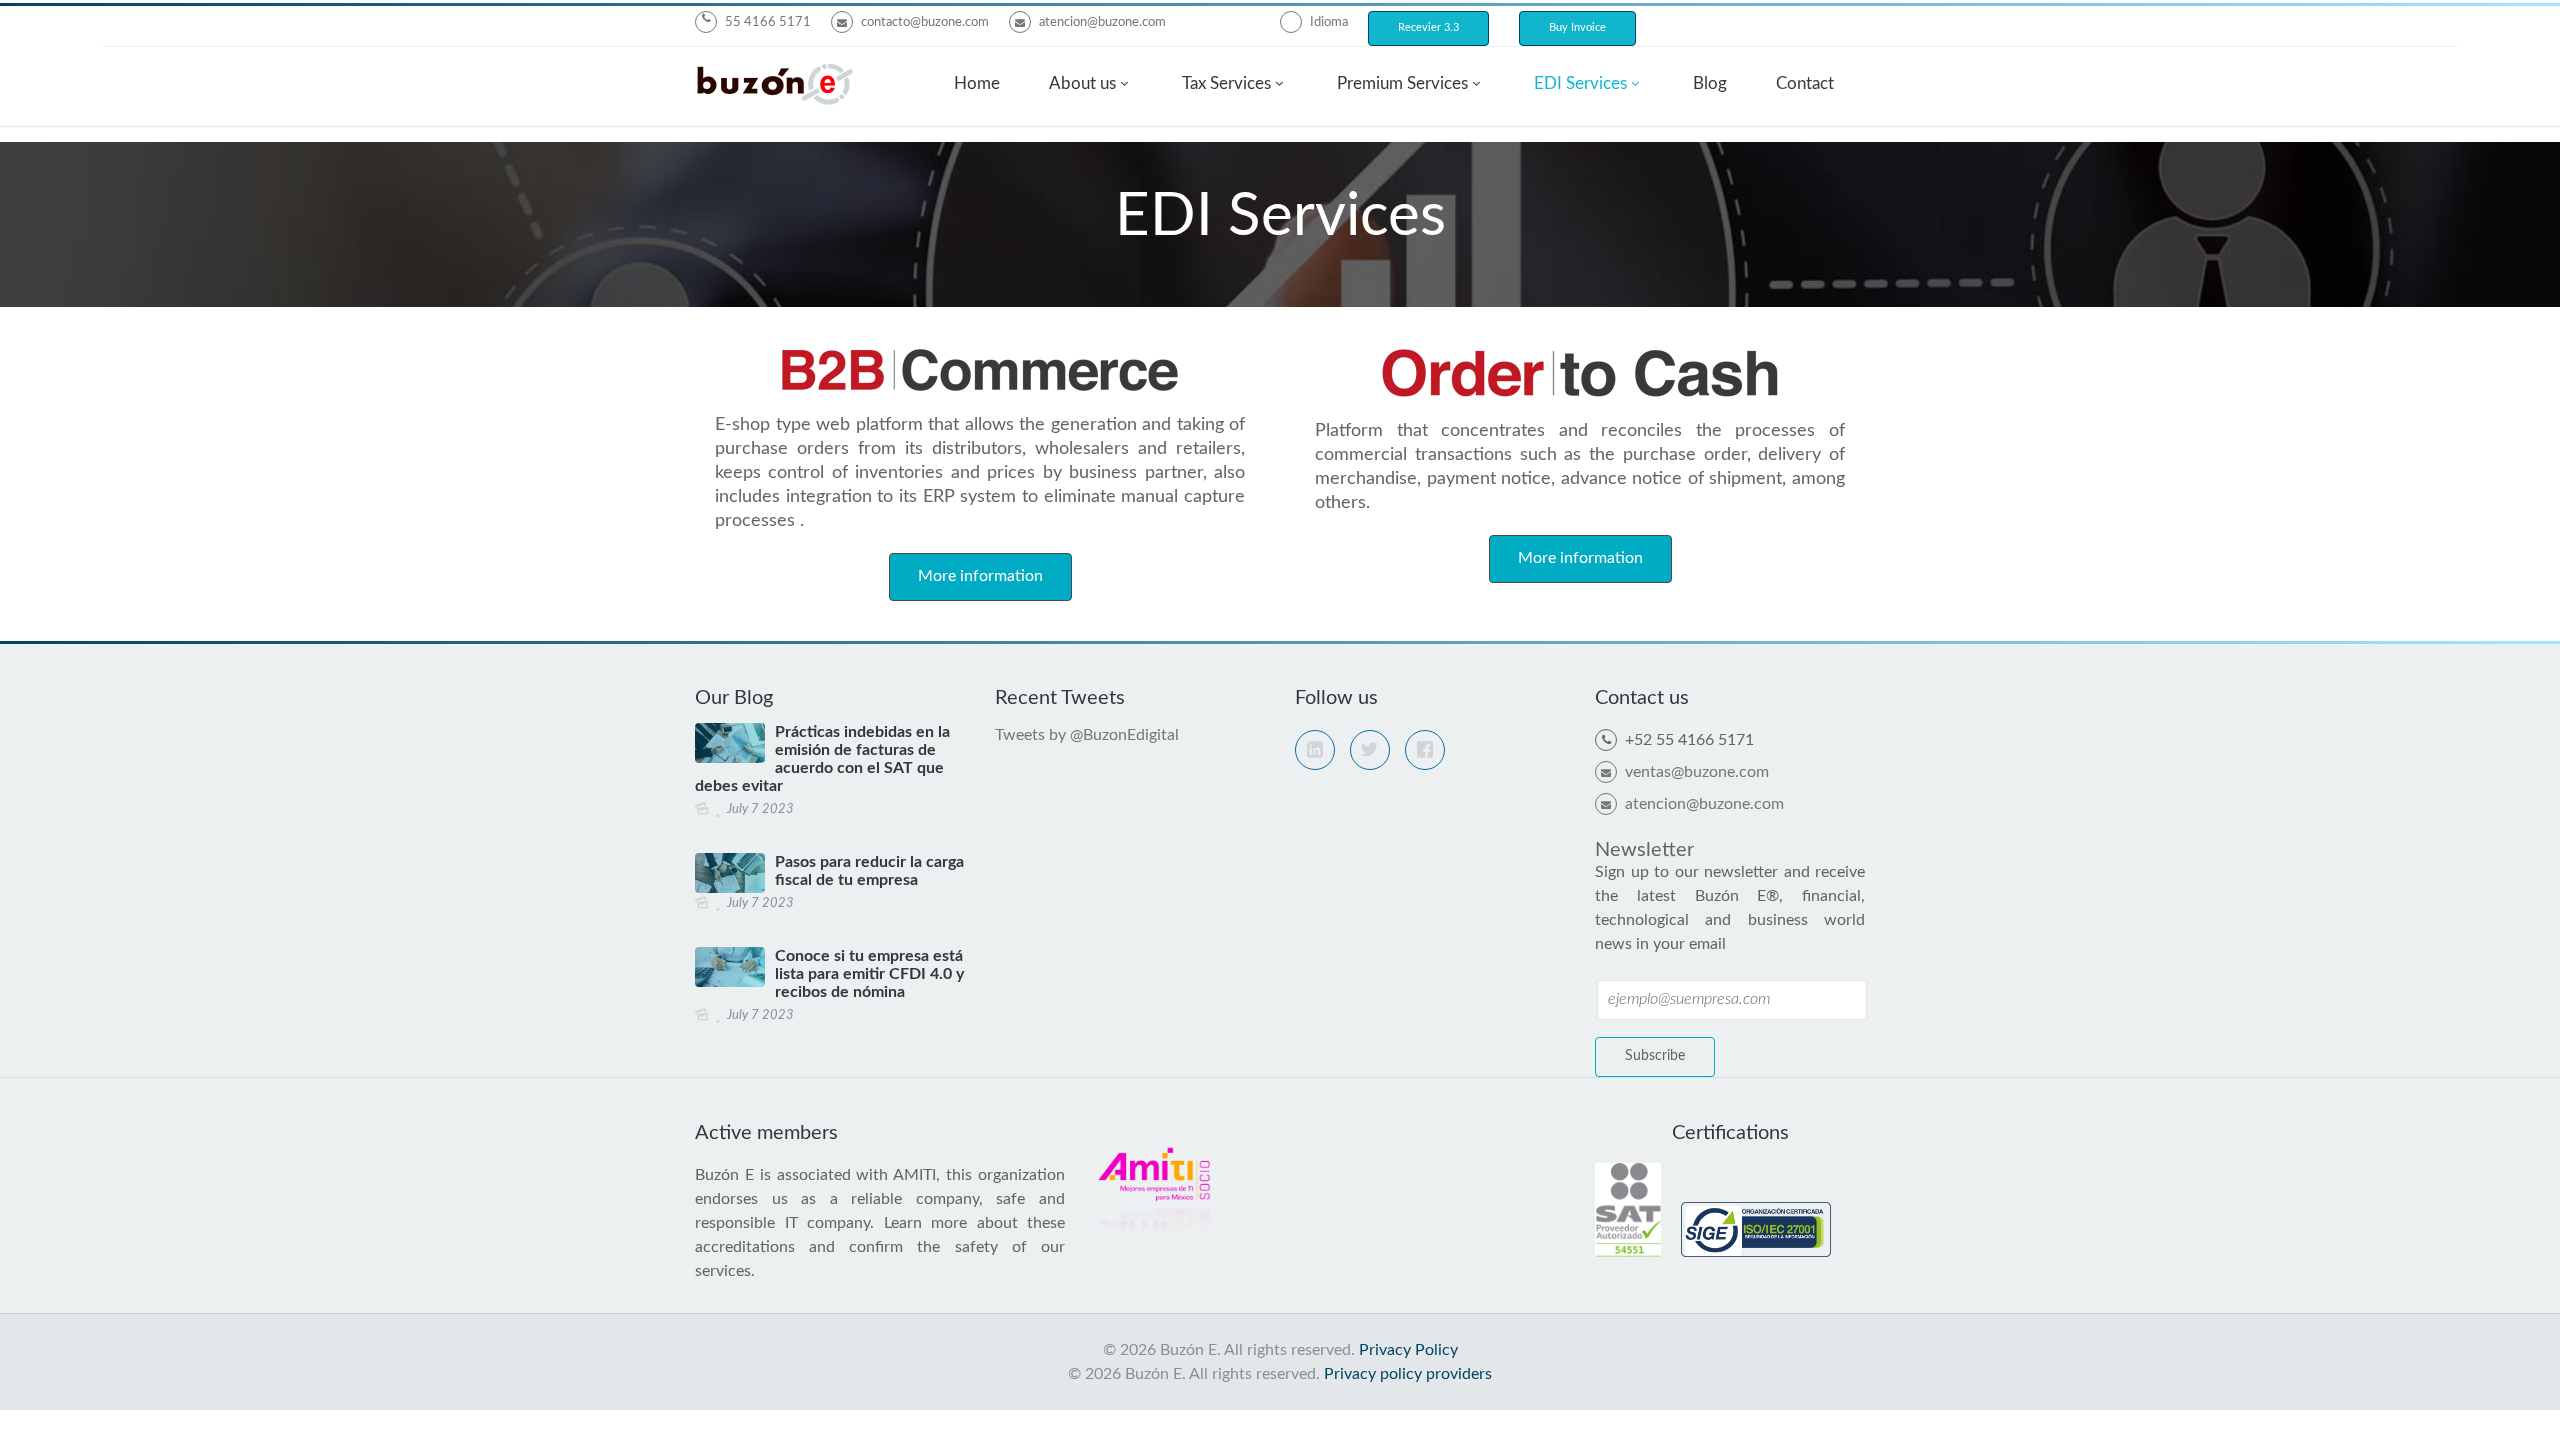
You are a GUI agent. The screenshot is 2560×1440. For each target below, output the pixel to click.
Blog (1710, 83)
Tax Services (1226, 83)
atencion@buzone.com (1102, 22)
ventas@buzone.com (1697, 772)
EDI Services (1580, 83)
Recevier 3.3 (1428, 27)
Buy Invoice (1577, 27)
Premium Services (1402, 83)
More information (980, 576)
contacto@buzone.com (925, 22)
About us (1082, 83)
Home (977, 83)
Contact (1805, 83)
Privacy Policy (1408, 1350)
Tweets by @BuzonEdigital (1087, 735)
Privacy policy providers (1408, 1374)
